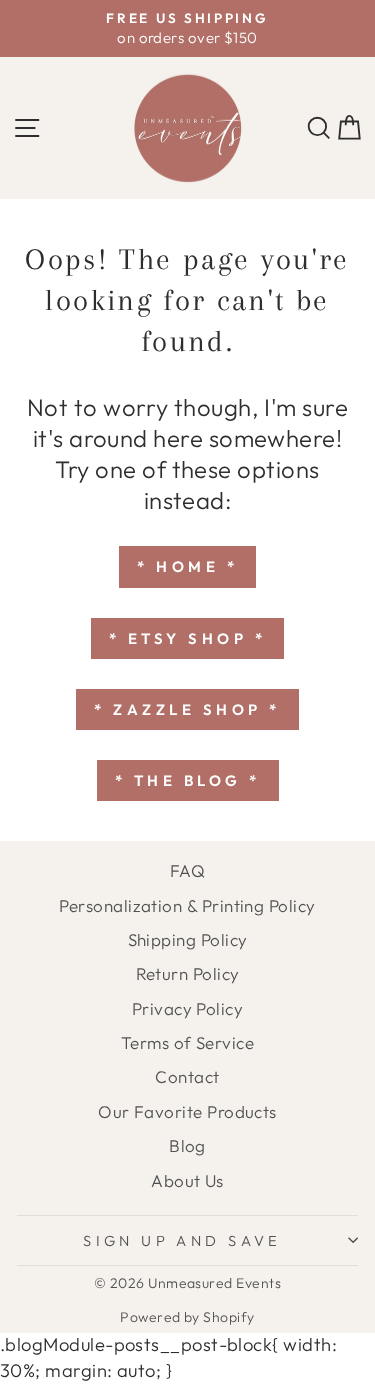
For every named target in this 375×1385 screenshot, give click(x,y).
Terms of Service (187, 1042)
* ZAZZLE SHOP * (187, 709)
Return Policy (188, 973)
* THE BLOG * (188, 780)
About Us (187, 1180)
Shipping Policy (188, 939)
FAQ (187, 870)
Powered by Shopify (187, 1317)
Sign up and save (182, 1240)
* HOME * (187, 566)
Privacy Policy (187, 1008)
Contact (187, 1076)
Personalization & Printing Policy (187, 905)
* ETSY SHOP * (188, 638)
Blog (187, 1145)
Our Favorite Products (187, 1111)
